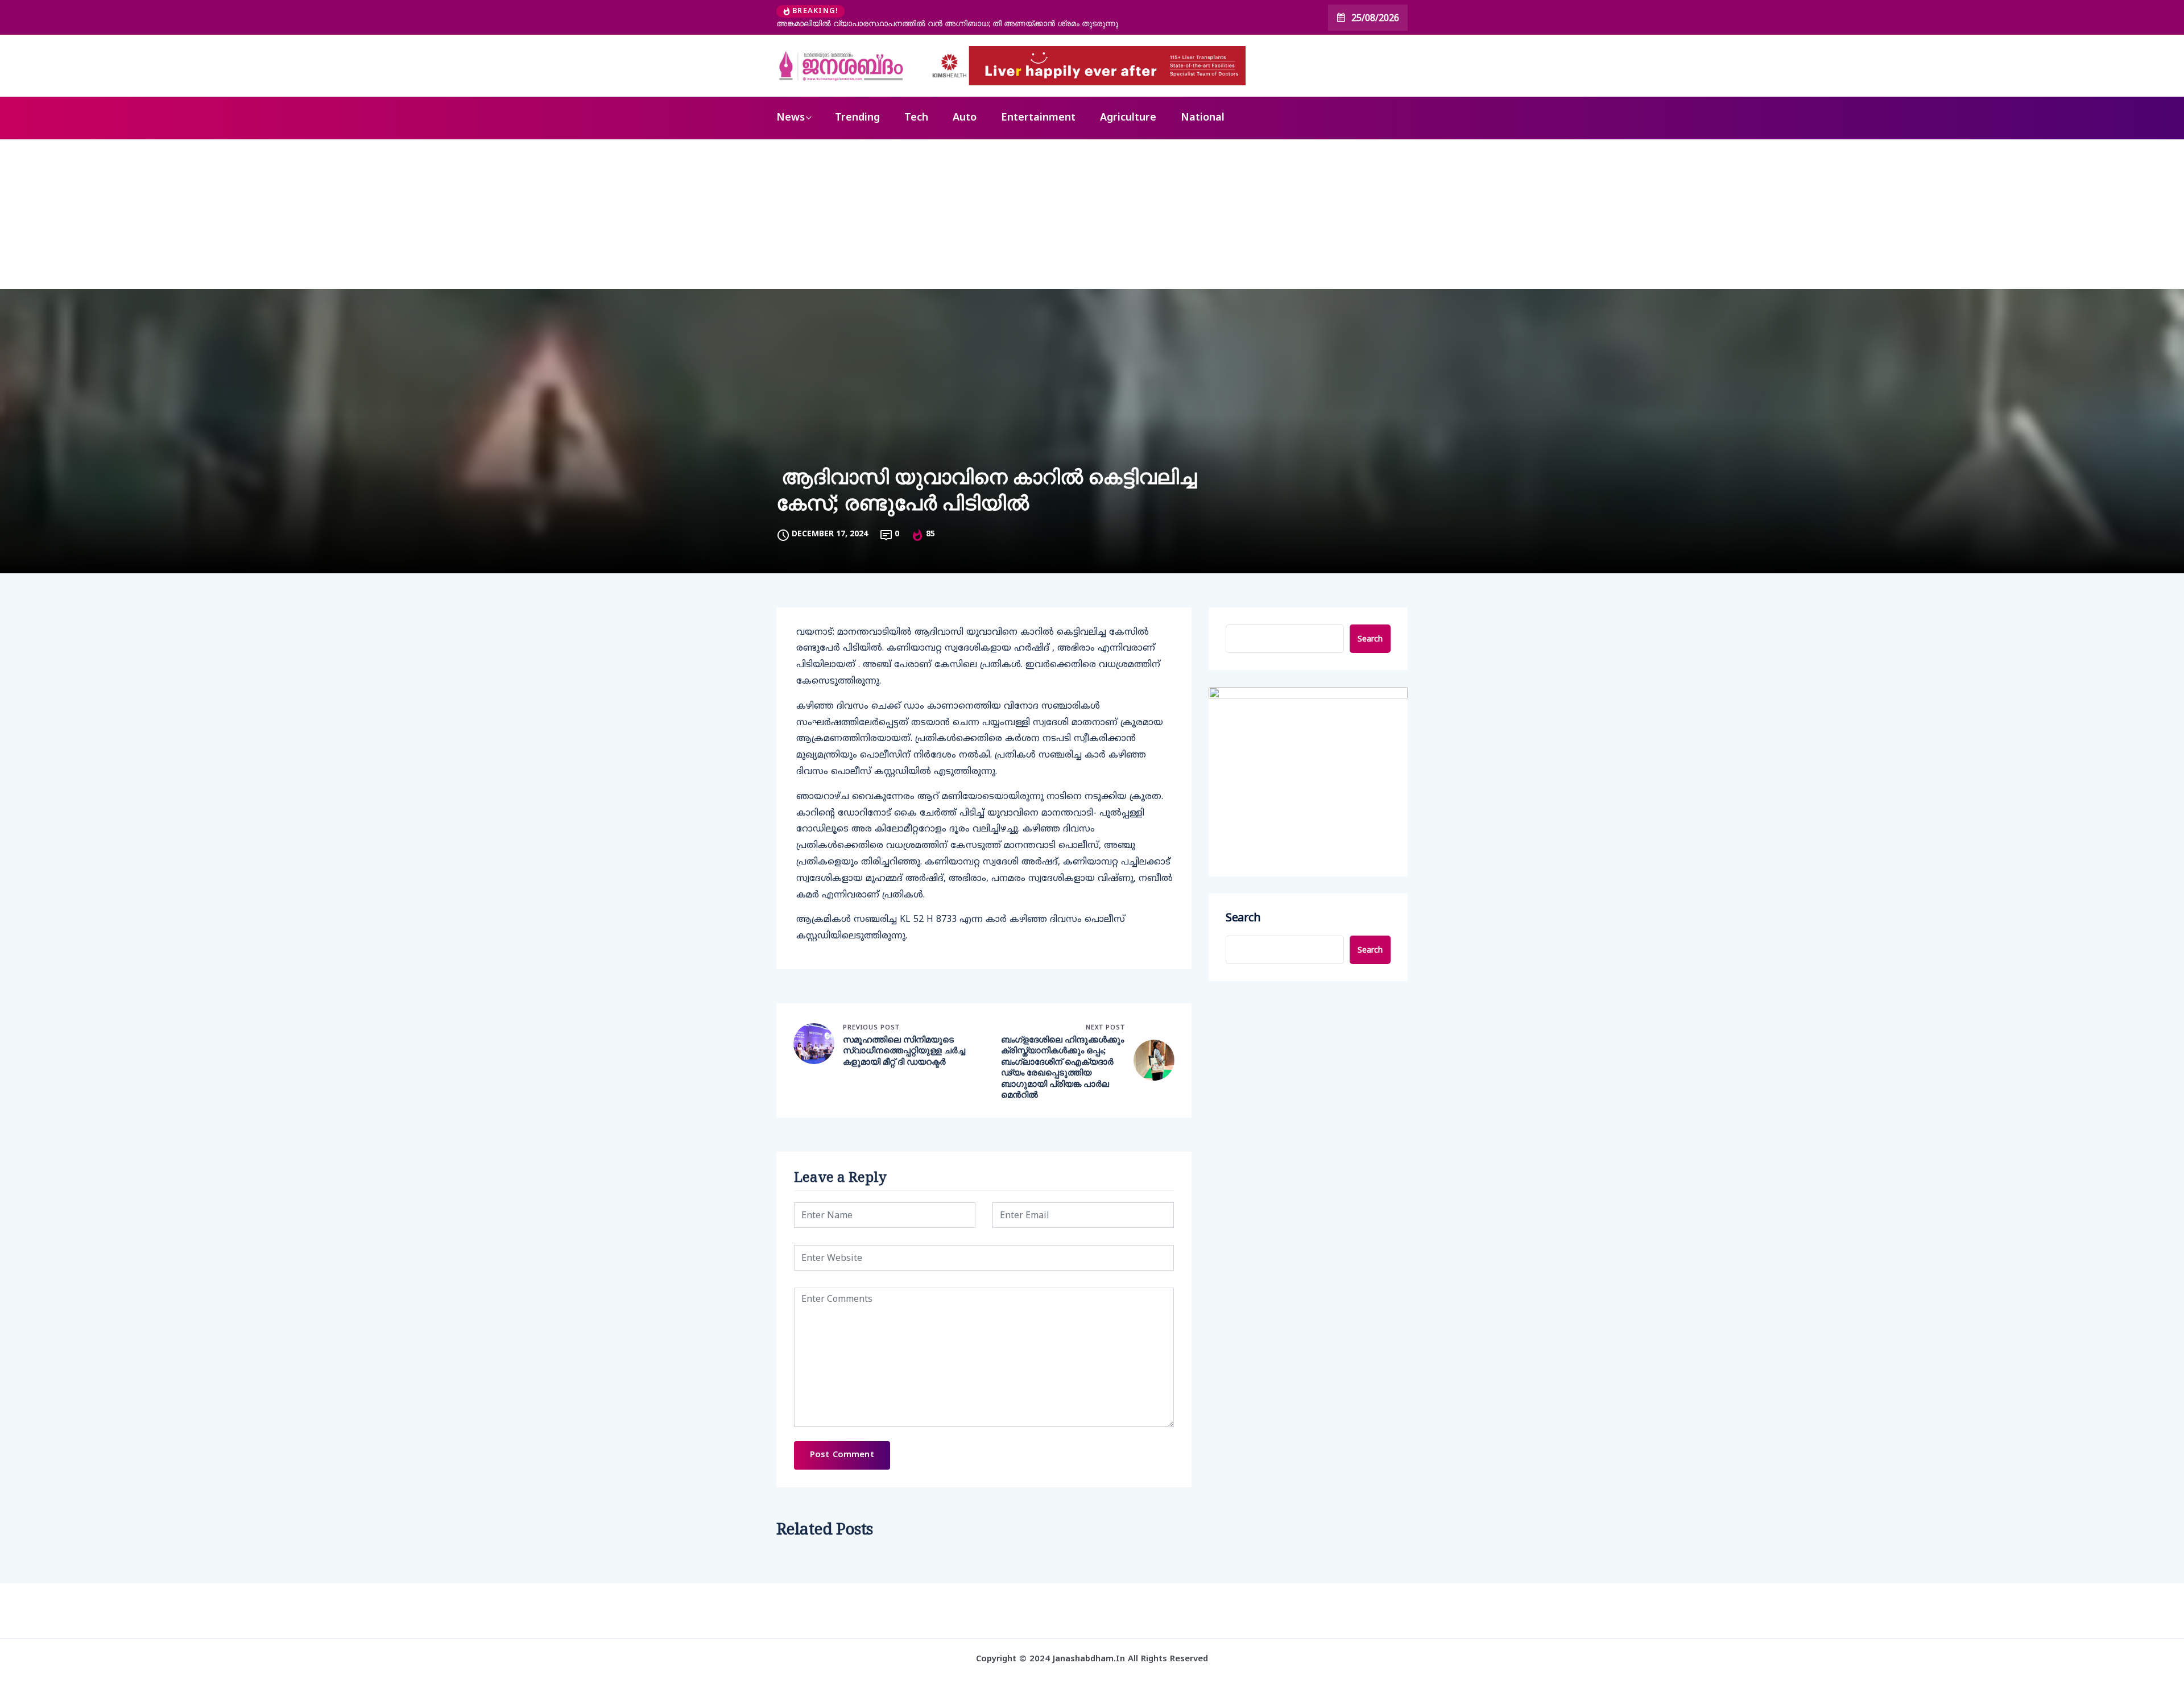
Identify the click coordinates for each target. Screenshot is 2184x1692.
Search (1370, 638)
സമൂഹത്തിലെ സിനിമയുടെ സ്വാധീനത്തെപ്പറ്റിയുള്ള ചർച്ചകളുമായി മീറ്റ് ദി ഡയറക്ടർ (904, 1050)
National (1203, 118)
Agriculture (1128, 118)
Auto (965, 118)
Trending (857, 118)
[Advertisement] (1092, 225)
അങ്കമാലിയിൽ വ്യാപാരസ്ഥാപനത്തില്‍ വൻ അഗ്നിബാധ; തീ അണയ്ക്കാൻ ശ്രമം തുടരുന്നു (947, 23)
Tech (916, 118)
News (791, 118)
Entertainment (1038, 118)
